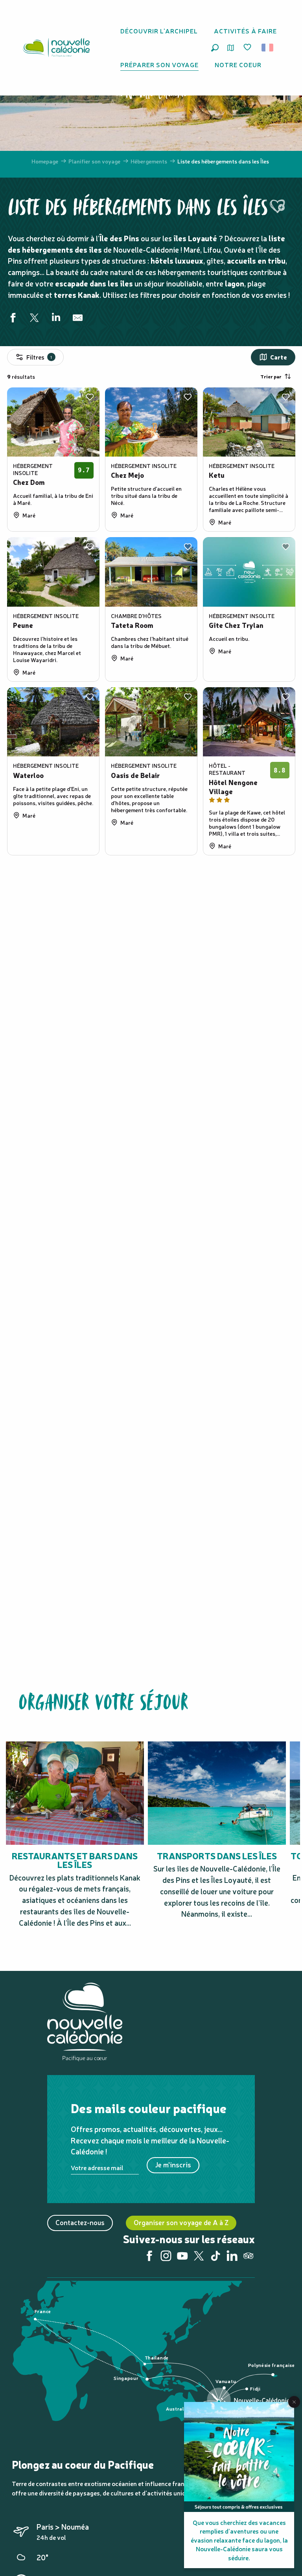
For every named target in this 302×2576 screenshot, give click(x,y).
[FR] (268, 48)
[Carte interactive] (231, 48)
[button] (215, 48)
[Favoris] (248, 48)
